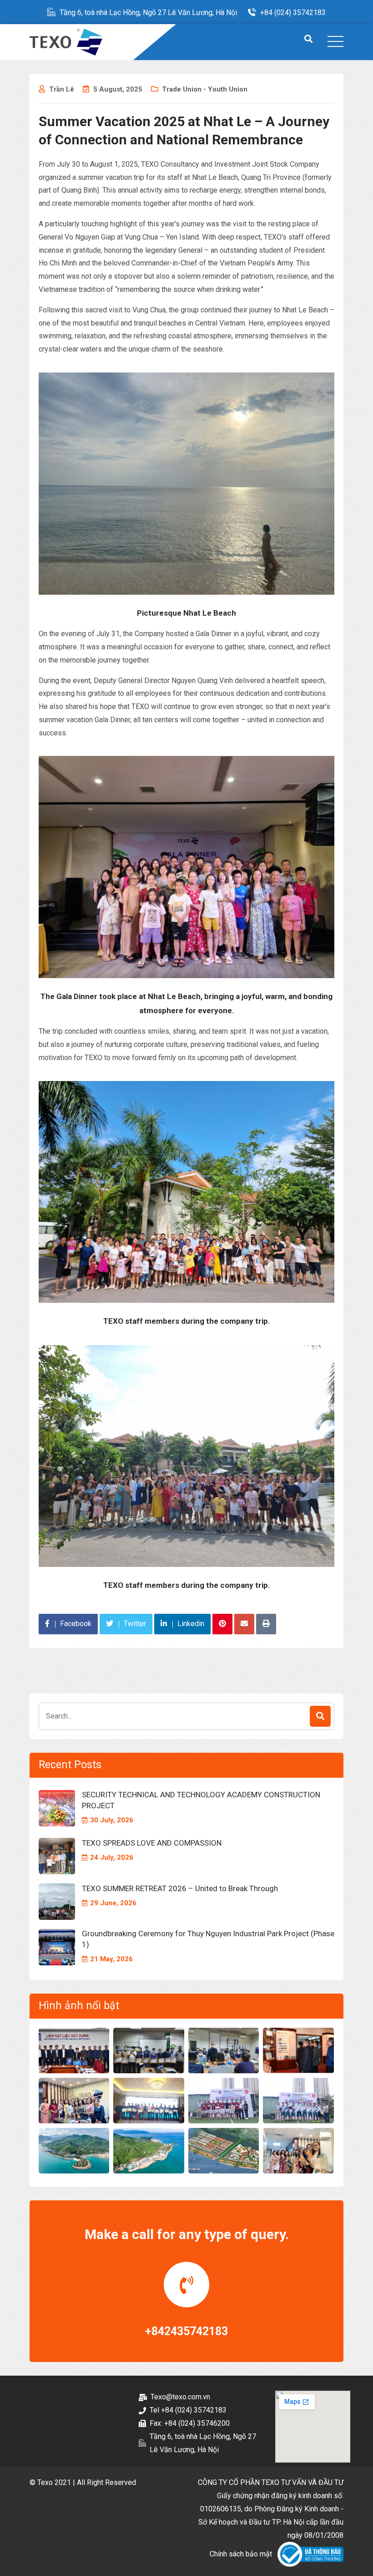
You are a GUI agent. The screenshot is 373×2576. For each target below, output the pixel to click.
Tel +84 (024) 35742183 (188, 2410)
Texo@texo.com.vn (180, 2397)
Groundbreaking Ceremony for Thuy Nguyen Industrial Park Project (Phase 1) (208, 1939)
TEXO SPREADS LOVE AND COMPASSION (152, 1843)
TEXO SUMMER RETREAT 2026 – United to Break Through (180, 1888)
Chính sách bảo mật (241, 2554)
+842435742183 (186, 2331)
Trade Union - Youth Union (205, 89)
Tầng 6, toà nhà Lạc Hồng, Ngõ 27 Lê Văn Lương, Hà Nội (148, 13)
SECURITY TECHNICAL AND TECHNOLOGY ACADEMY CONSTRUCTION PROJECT (201, 1800)
